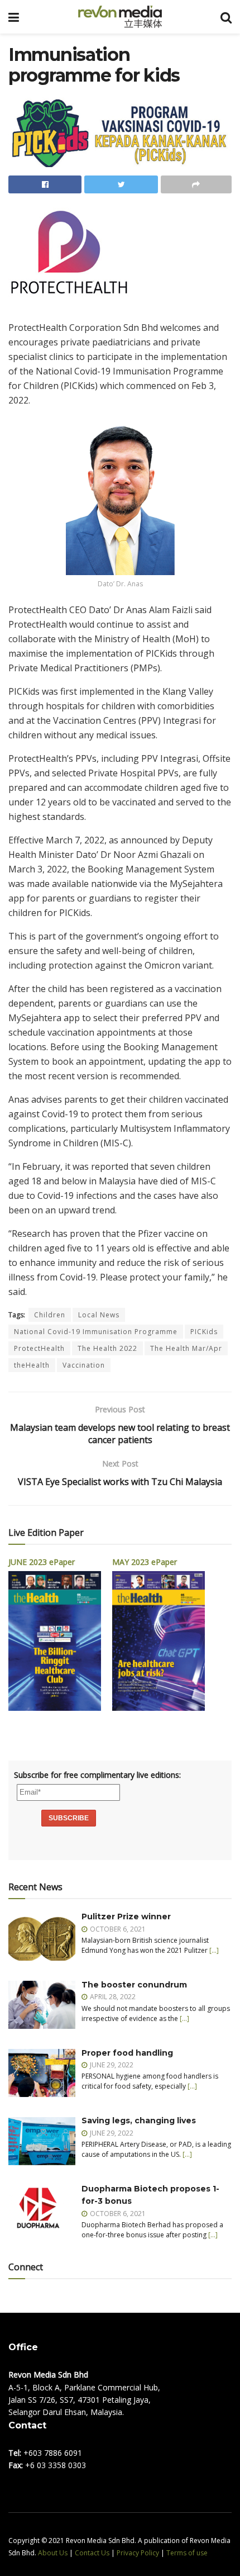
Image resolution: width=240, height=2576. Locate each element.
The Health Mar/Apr (186, 1348)
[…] (214, 1950)
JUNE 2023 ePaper (42, 1562)
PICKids (204, 1332)
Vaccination (84, 1365)
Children (50, 1315)
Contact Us (92, 2553)
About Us (53, 2553)
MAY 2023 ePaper (145, 1562)
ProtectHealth (39, 1348)
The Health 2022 (107, 1348)
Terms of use (187, 2553)
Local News (99, 1315)
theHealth (32, 1365)
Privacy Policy (138, 2553)
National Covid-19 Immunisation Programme (96, 1332)
